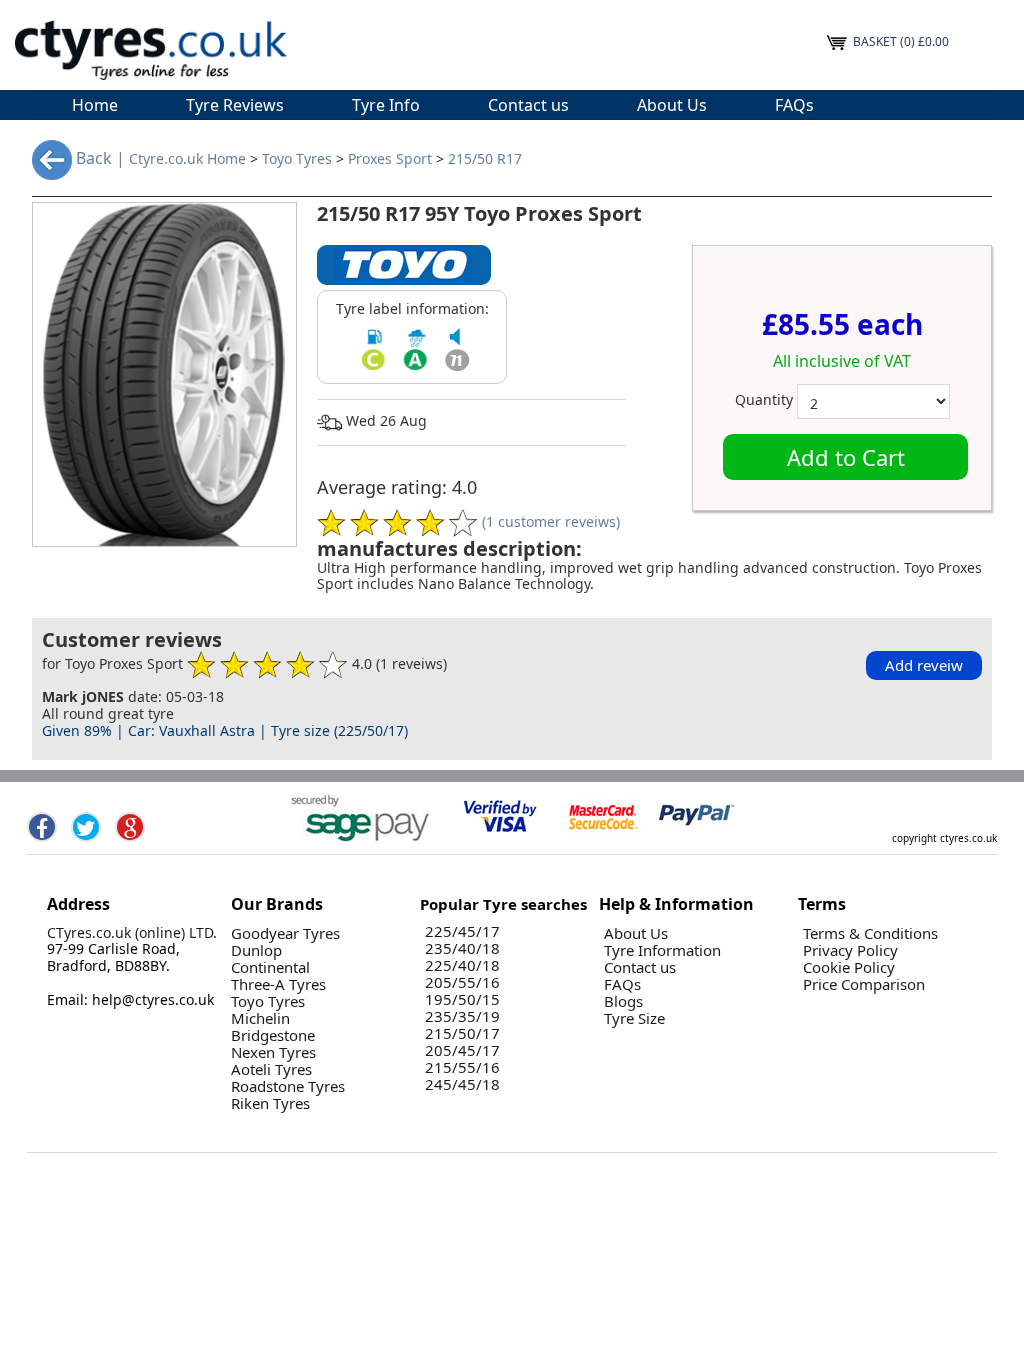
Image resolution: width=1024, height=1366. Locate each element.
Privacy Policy (850, 950)
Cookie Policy (849, 967)
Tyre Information (662, 950)
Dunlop (256, 950)
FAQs (794, 105)
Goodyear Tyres (285, 933)
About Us (672, 105)
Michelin (260, 1018)
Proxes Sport (390, 159)
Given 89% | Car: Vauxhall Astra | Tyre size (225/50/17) (225, 730)
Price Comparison (864, 984)
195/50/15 (462, 999)
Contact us (528, 105)
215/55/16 (462, 1067)
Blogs (623, 1001)
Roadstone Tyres (288, 1086)
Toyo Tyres (297, 159)
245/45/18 (462, 1084)
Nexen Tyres (273, 1052)
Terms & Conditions (870, 933)
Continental (270, 967)
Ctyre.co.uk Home (187, 159)
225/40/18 (462, 965)
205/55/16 (462, 982)
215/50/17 (462, 1033)
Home (95, 105)
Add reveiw (924, 665)
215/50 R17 (485, 159)
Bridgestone (273, 1035)
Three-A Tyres (278, 984)
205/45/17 (462, 1050)
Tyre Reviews (235, 105)
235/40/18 (462, 948)
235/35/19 (462, 1016)
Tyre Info (386, 105)
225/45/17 (462, 931)
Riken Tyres (270, 1103)
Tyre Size (634, 1018)
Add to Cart (846, 457)
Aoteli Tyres (271, 1069)
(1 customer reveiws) (551, 520)
